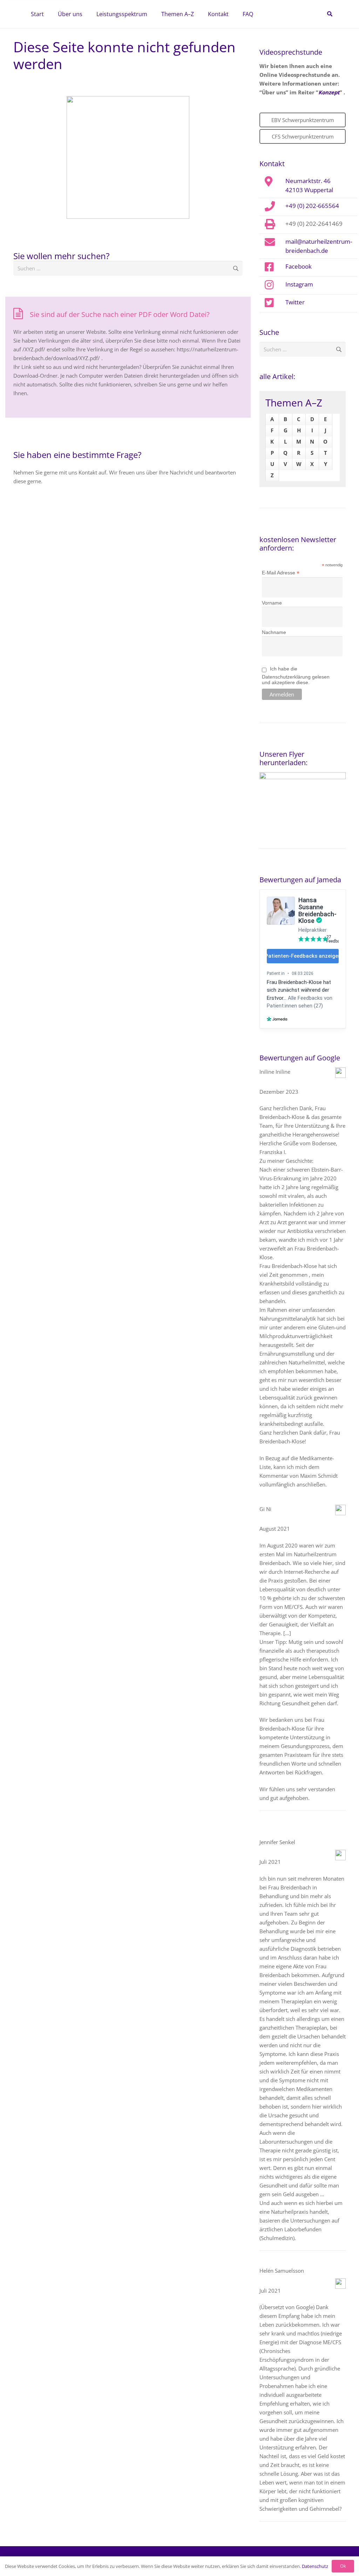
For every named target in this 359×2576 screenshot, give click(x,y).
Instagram (299, 284)
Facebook (299, 266)
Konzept (329, 92)
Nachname (274, 632)
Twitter (295, 302)
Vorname (272, 603)
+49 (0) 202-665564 (312, 205)
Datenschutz (315, 2566)
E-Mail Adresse (281, 573)
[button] (86, 14)
